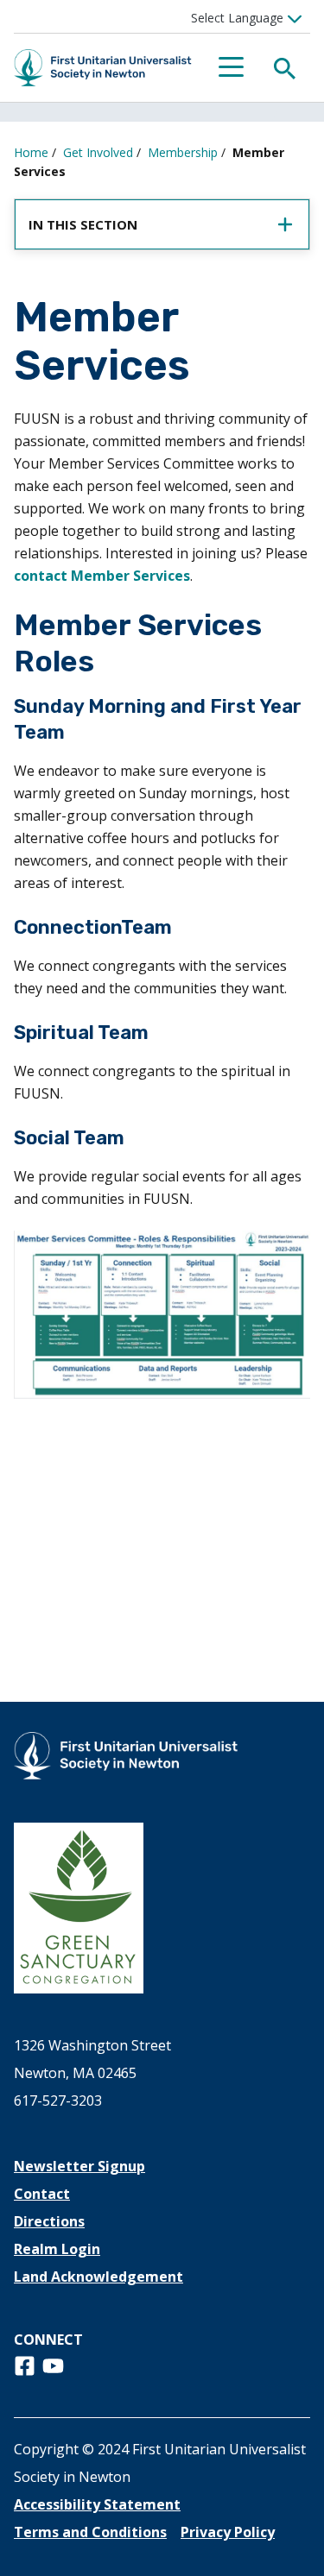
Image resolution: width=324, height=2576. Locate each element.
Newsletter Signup (79, 2166)
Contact (42, 2194)
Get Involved (98, 152)
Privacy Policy (228, 2532)
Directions (49, 2221)
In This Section (83, 224)
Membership (183, 152)
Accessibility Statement (97, 2504)
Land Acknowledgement (98, 2277)
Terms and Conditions (90, 2532)
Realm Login (57, 2249)
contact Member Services (102, 576)
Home (31, 152)
